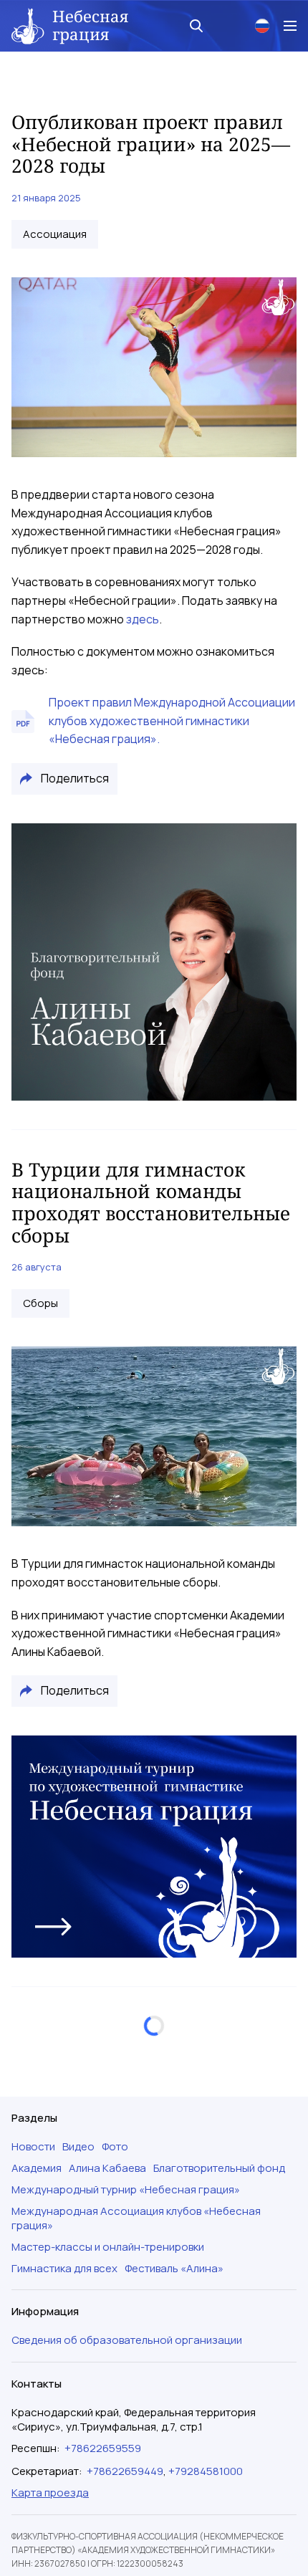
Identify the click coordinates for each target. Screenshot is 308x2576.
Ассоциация (55, 234)
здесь (143, 619)
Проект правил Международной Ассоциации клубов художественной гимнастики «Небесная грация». (172, 720)
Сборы (40, 1303)
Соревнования (61, 2205)
